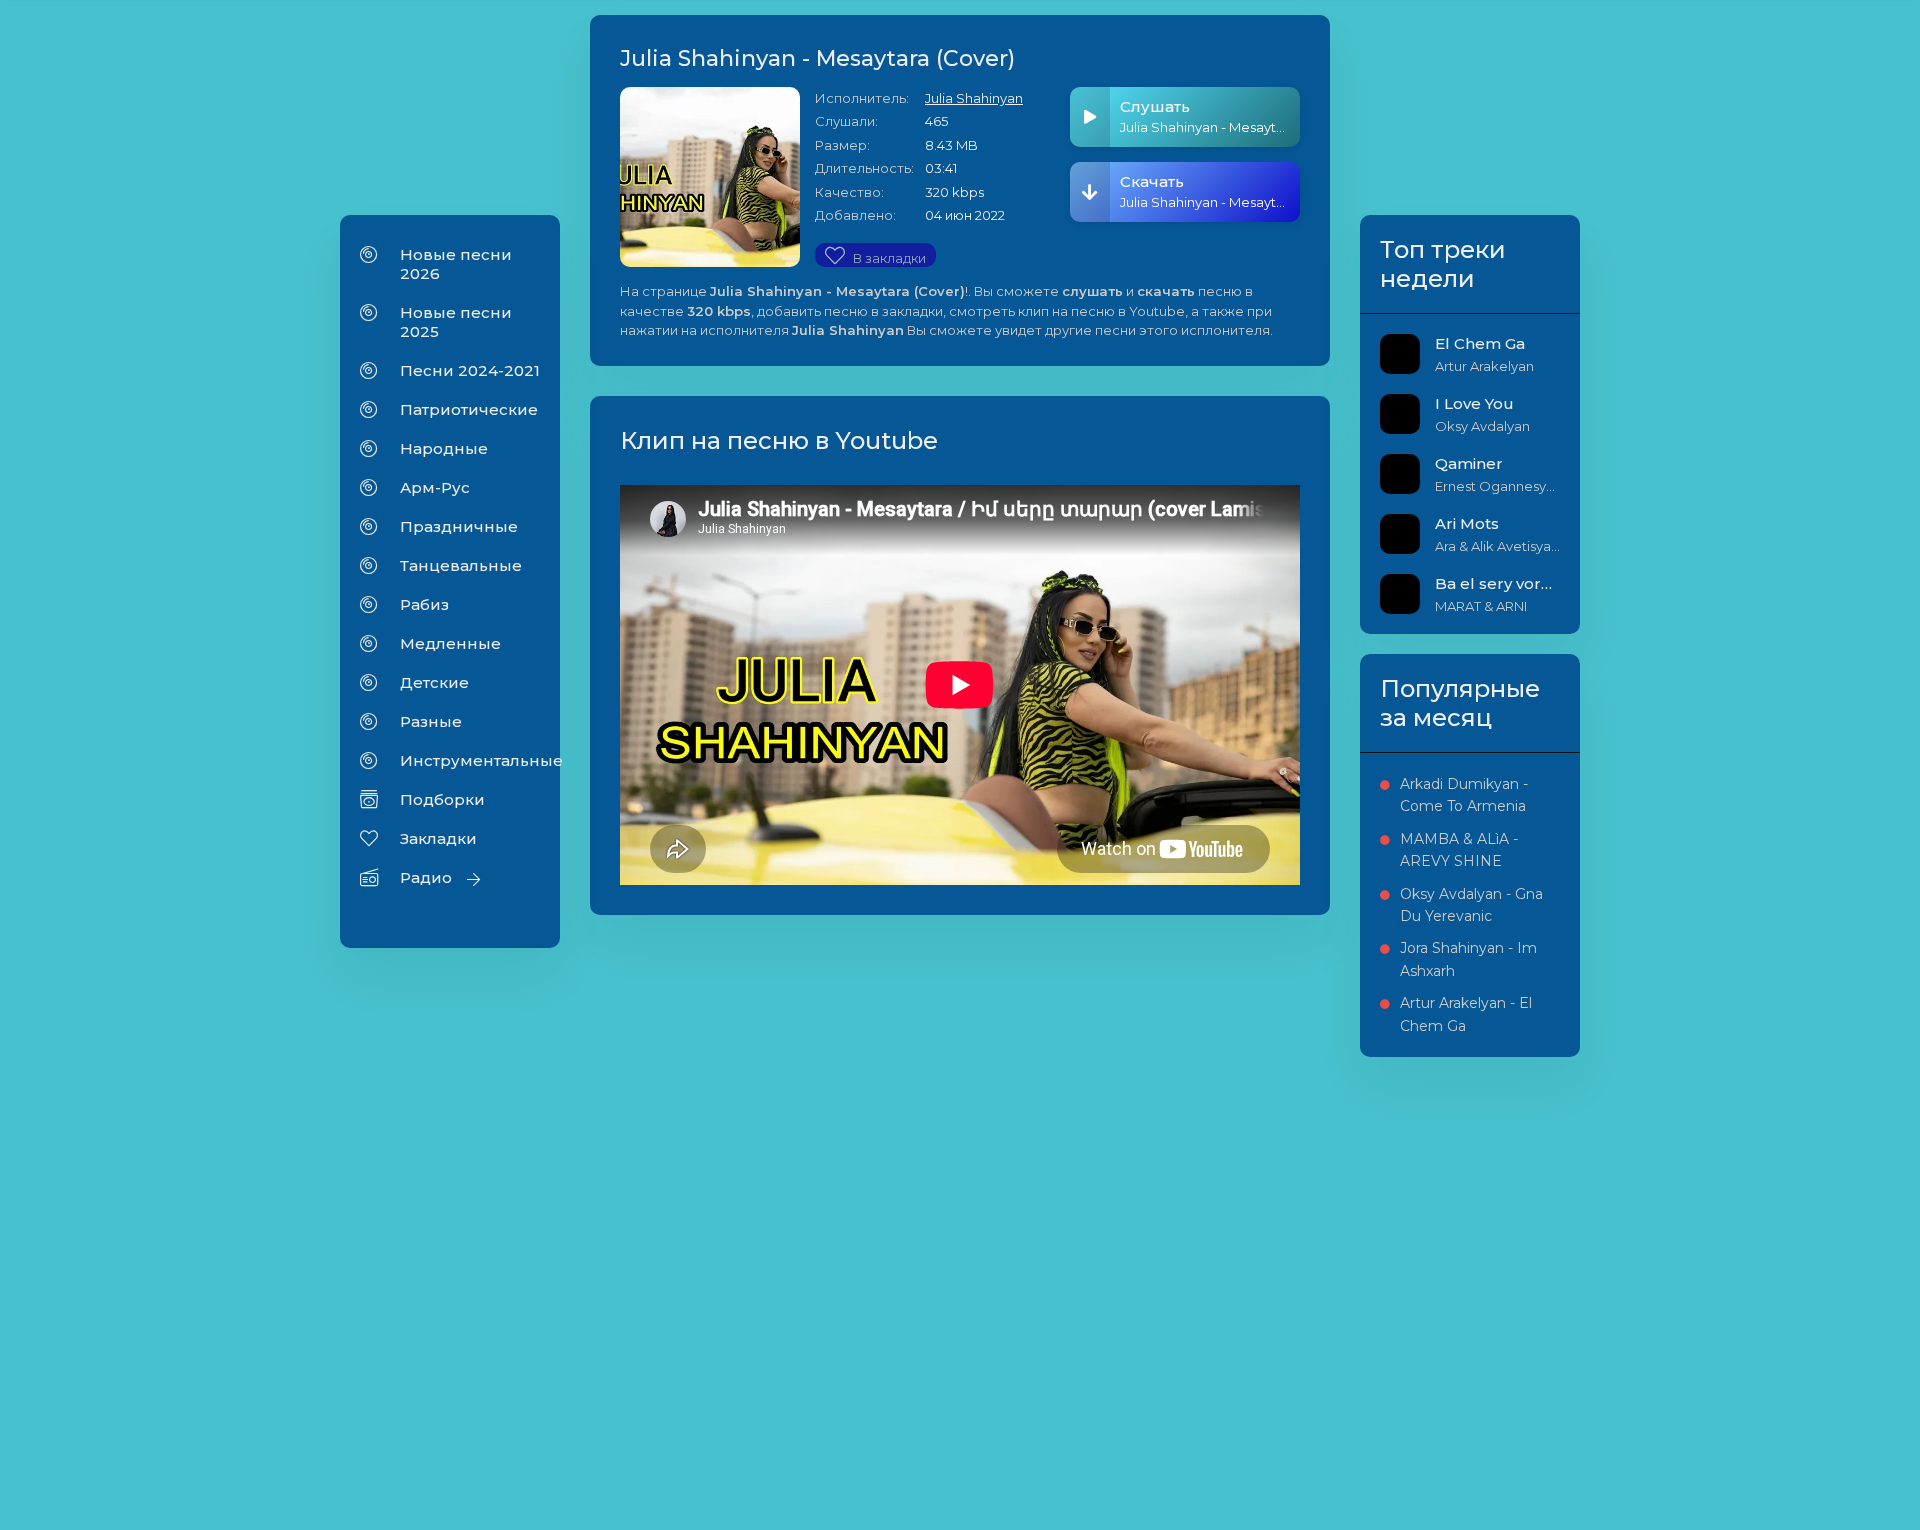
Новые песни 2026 (456, 264)
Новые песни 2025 (456, 322)
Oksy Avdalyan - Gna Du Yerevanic (1471, 905)
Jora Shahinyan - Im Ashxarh (1468, 959)
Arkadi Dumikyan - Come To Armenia (1464, 795)
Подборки (442, 799)
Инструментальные (470, 760)
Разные (431, 721)
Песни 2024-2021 (470, 370)
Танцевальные (461, 565)
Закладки (438, 838)
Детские (434, 682)
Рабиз (424, 604)
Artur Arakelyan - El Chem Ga (1466, 1014)
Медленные (450, 643)
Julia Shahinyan (974, 98)
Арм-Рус (435, 487)
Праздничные (459, 526)
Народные (444, 448)
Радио (426, 877)
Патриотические (469, 409)
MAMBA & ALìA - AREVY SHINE (1459, 850)
